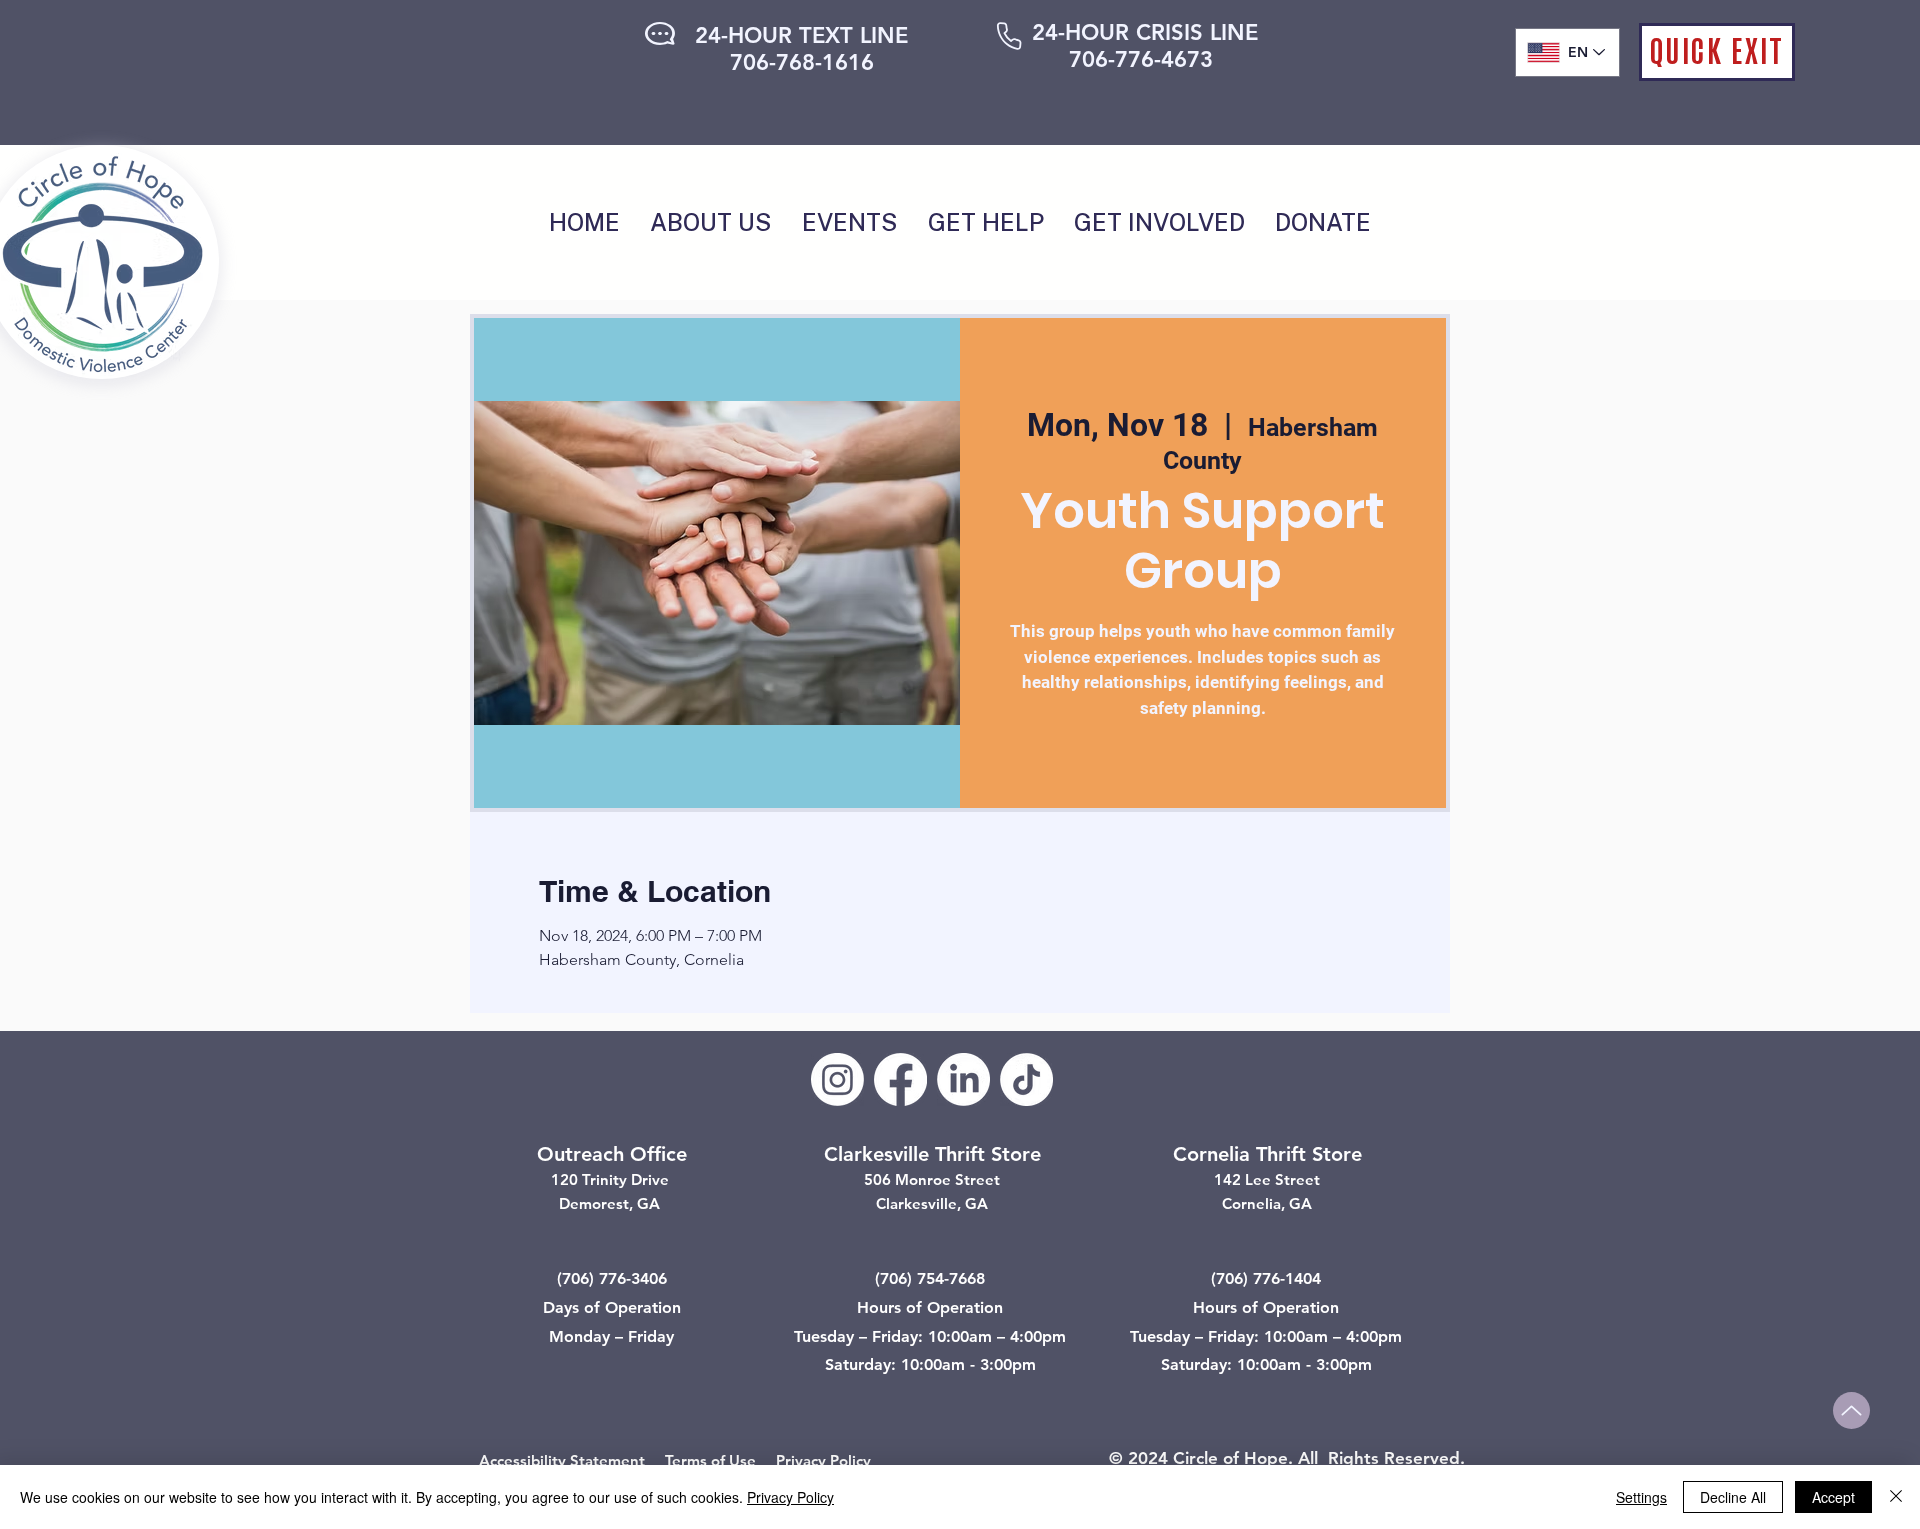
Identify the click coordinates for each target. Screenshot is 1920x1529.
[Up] (1851, 1410)
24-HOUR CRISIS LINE (1145, 32)
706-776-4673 (1141, 59)
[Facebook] (900, 1079)
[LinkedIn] (963, 1079)
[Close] (1896, 1497)
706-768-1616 (802, 62)
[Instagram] (837, 1079)
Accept (1833, 1497)
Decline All (1733, 1497)
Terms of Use (710, 1460)
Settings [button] (1641, 1497)
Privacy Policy (823, 1460)
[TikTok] (1026, 1079)
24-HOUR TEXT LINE (801, 35)
